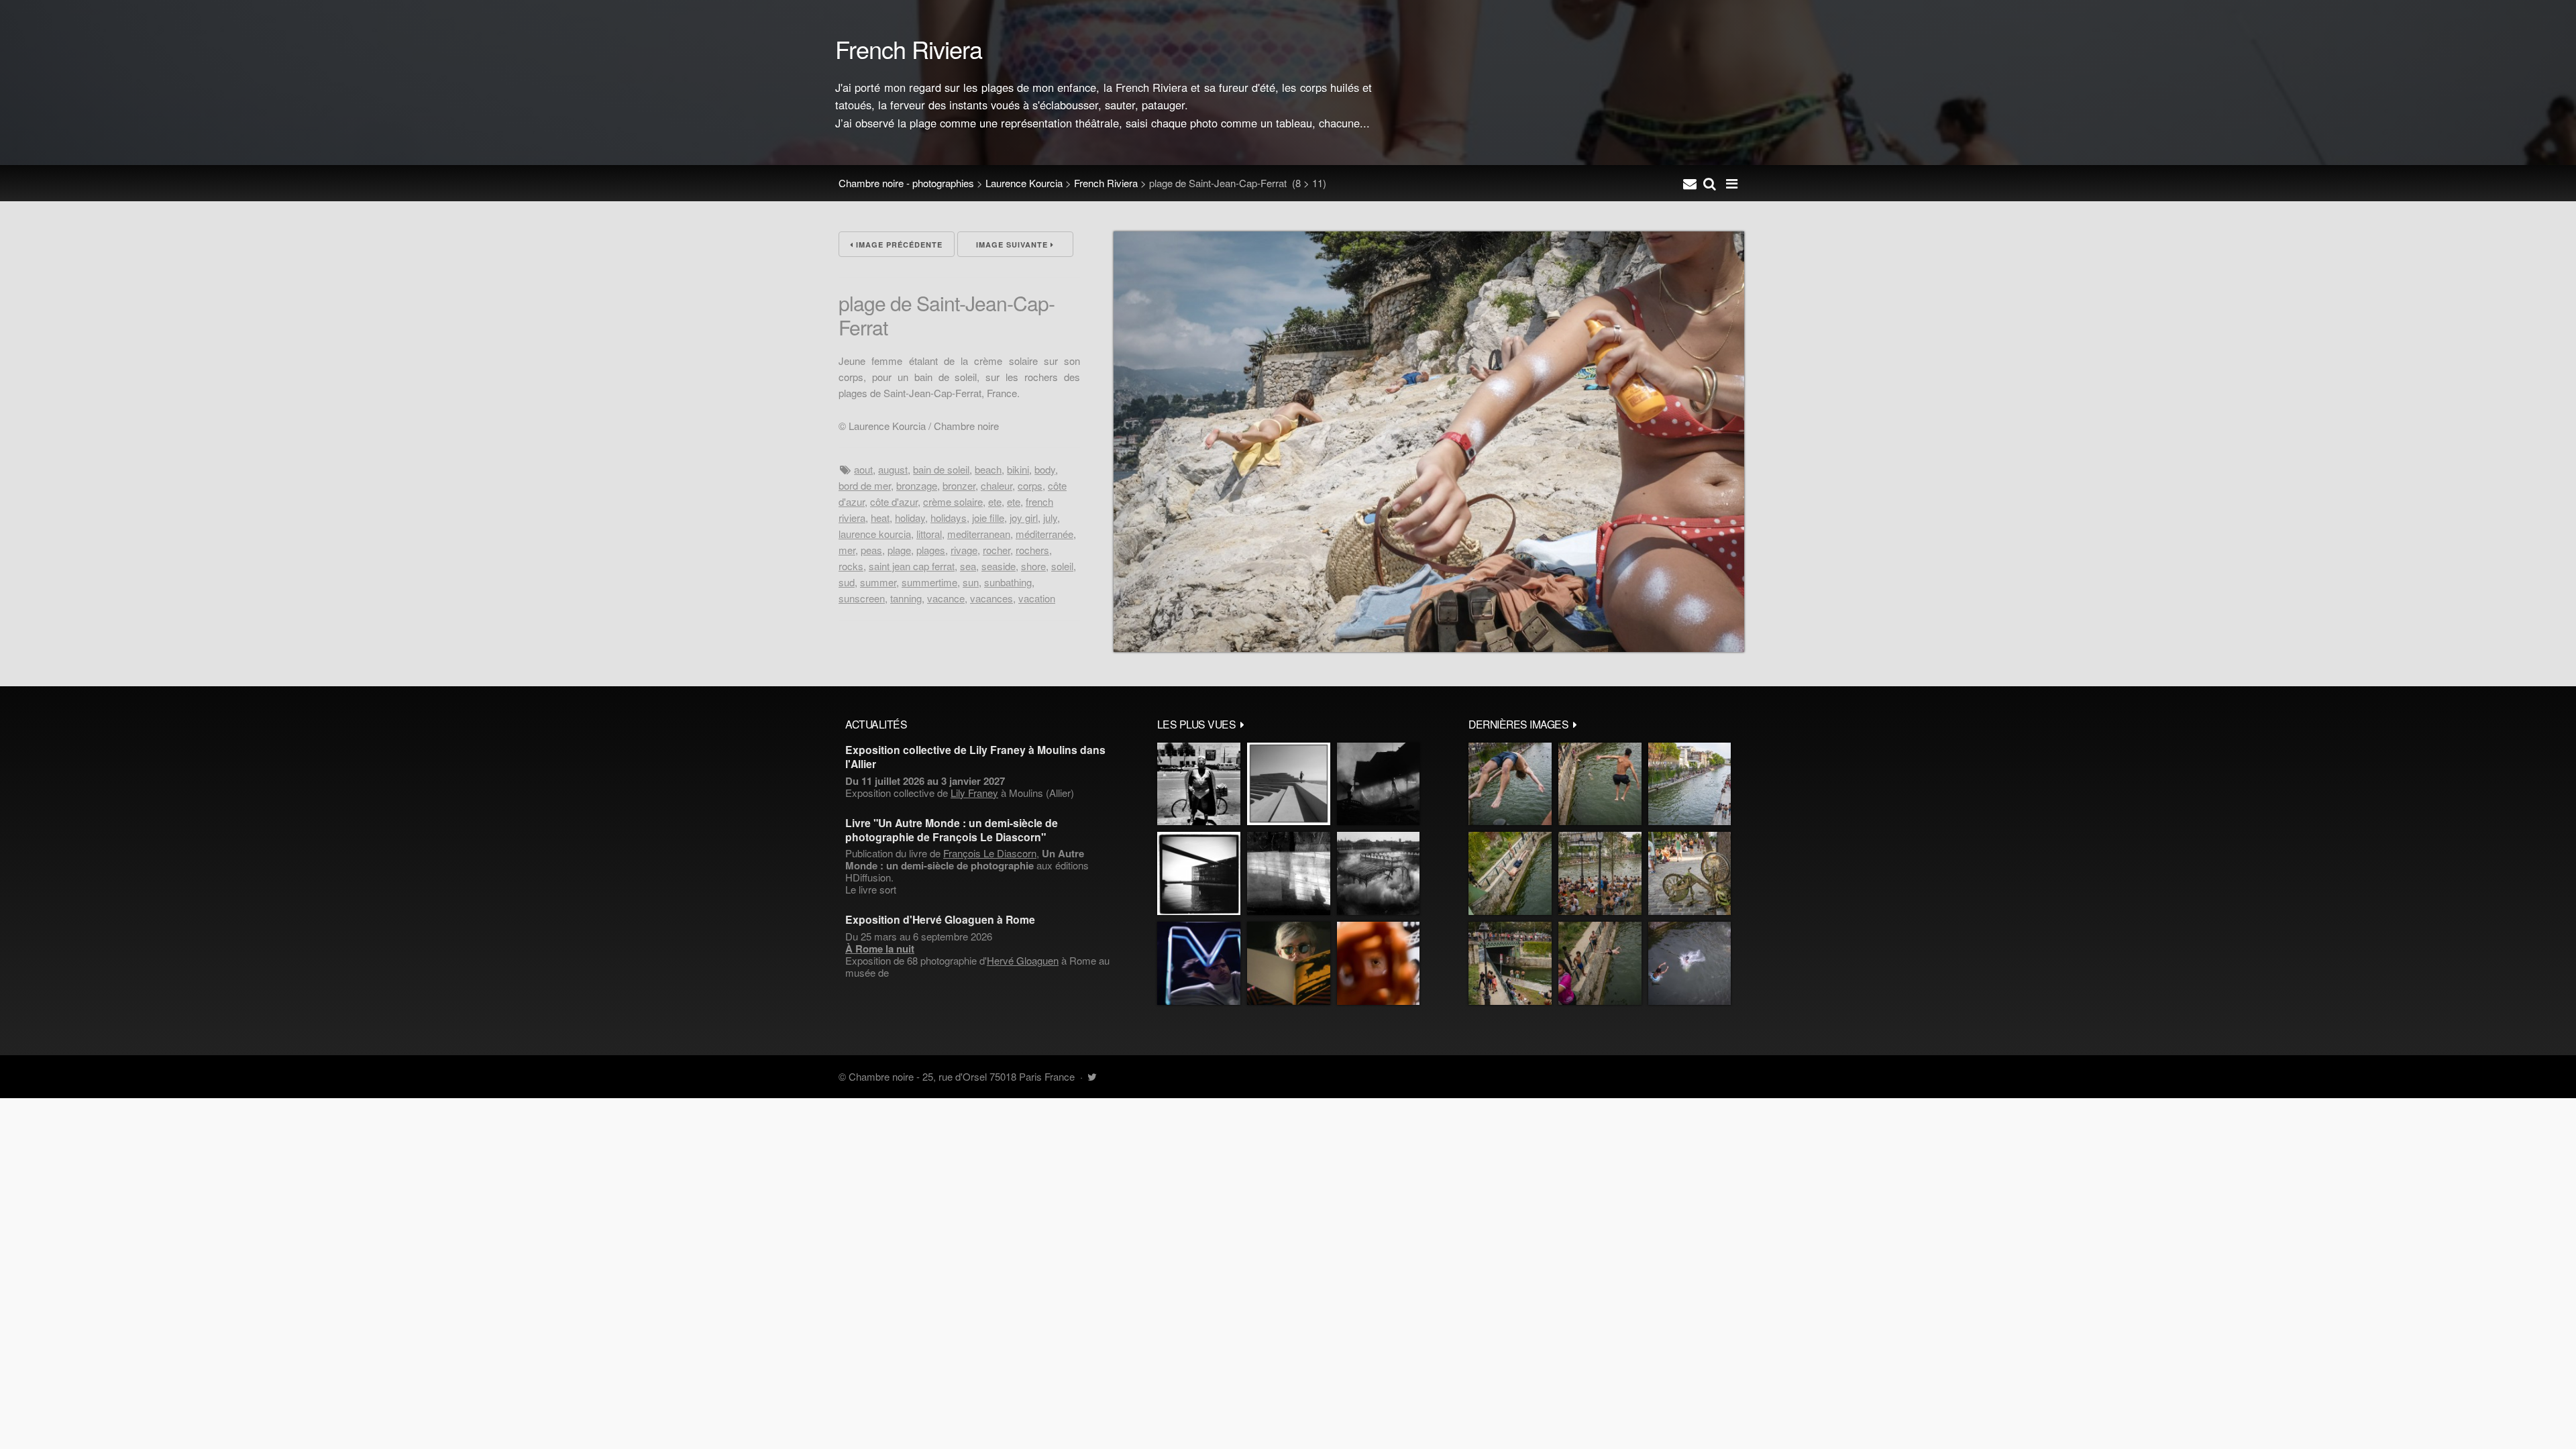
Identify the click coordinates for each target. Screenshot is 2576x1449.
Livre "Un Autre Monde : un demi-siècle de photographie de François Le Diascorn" (952, 830)
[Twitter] (1092, 1076)
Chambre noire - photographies (906, 183)
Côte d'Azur (894, 501)
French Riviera (1106, 183)
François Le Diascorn (990, 853)
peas (871, 550)
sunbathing (1008, 582)
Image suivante (1013, 245)
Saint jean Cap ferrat (912, 566)
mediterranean (979, 534)
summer (878, 582)
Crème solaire (953, 501)
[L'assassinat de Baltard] (1378, 784)
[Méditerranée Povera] (1289, 784)
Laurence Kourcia (1024, 183)
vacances (991, 598)
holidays (949, 518)
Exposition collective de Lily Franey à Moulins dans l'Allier (975, 757)
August (893, 469)
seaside (999, 566)
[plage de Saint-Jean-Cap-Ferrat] (1429, 648)
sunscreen (862, 598)
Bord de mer (865, 485)
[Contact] (1690, 183)
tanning (906, 598)
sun (971, 582)
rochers (1032, 550)
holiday (910, 518)
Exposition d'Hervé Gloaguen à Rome (940, 919)
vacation (1037, 598)
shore (1033, 566)
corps (1030, 485)
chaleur (997, 485)
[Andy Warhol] (1289, 963)
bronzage (917, 485)
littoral (929, 534)
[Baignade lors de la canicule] (1510, 784)
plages (931, 550)
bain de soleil (941, 469)
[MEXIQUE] (1199, 784)
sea (968, 566)
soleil (1062, 566)
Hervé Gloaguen (1023, 960)
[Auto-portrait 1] (1289, 873)
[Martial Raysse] (1199, 963)
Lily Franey (974, 793)
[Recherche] (1710, 183)
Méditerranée (1044, 534)
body (1045, 469)
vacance (946, 598)
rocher (997, 550)
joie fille (988, 518)
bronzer (959, 485)
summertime (929, 582)
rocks (851, 566)
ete (995, 501)
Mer (847, 550)
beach (988, 469)
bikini (1018, 469)
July (1050, 518)
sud (847, 582)
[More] (1242, 724)
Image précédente (898, 245)
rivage (964, 550)
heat (880, 518)
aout (863, 469)
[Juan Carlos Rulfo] (1378, 963)
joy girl (1024, 518)
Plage (899, 550)
